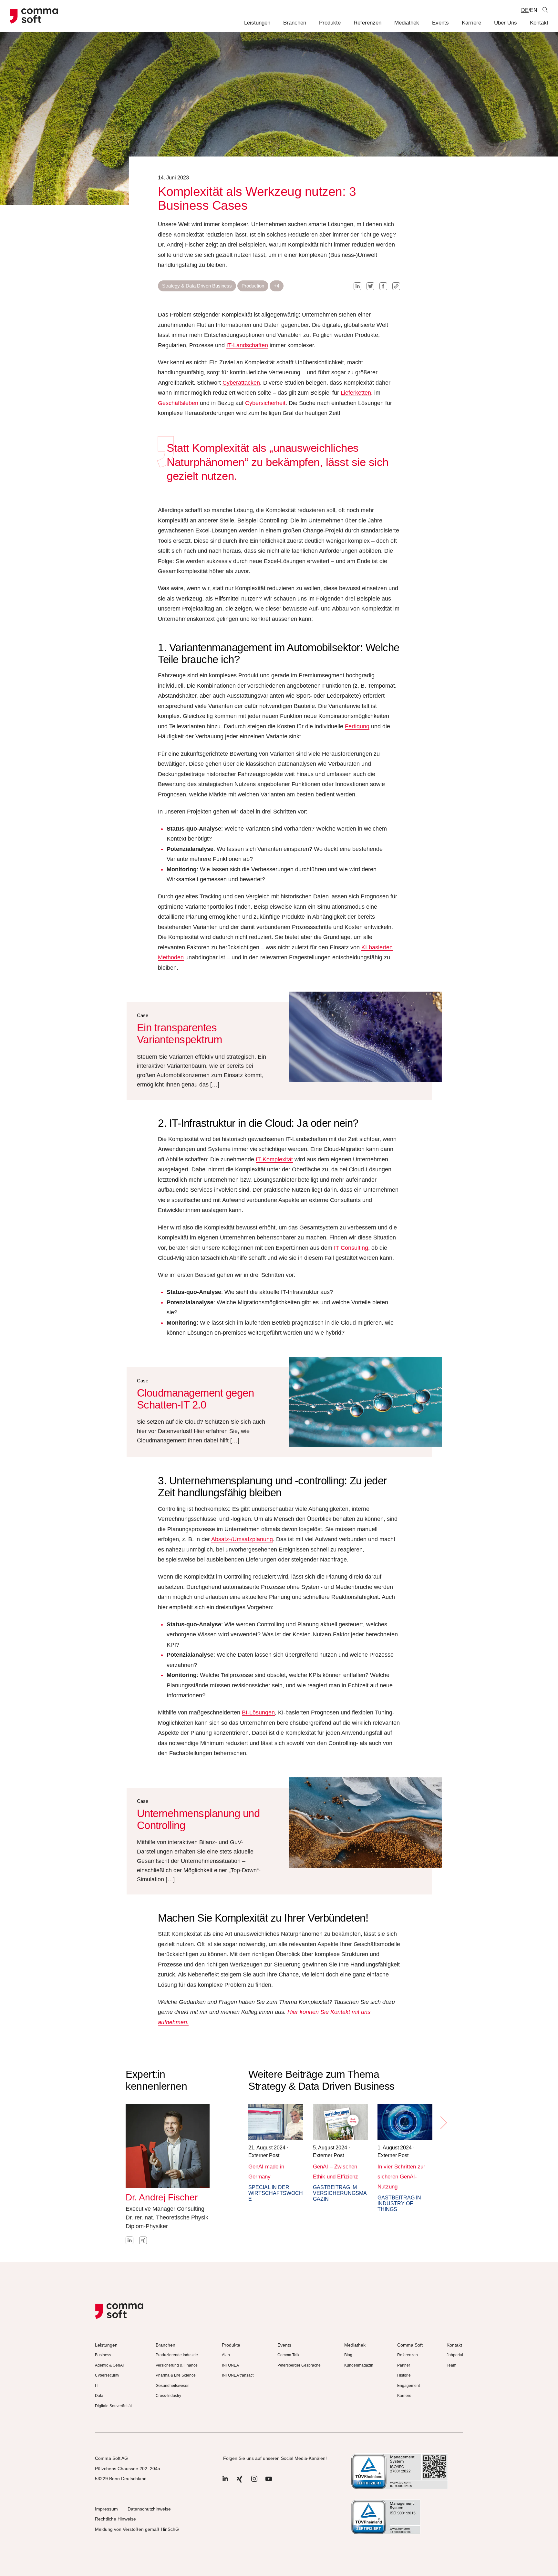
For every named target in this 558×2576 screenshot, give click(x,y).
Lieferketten (356, 393)
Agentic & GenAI (109, 2365)
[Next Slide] (443, 2123)
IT (97, 2386)
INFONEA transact (238, 2375)
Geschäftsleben (178, 403)
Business (103, 2355)
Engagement (408, 2386)
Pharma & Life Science (176, 2375)
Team (451, 2365)
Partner (404, 2365)
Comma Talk (288, 2355)
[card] (276, 2122)
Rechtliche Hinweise (115, 2519)
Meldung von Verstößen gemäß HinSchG (137, 2529)
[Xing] (240, 2482)
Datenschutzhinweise (149, 2509)
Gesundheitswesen (173, 2386)
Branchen (295, 23)
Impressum (106, 2509)
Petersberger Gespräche (299, 2365)
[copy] (396, 286)
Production (253, 286)
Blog (348, 2355)
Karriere (471, 23)
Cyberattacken (241, 383)
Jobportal (455, 2355)
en (534, 10)
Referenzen (367, 23)
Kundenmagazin (359, 2365)
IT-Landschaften (247, 345)
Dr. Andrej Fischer (162, 2197)
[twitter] (370, 286)
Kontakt (539, 23)
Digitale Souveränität (113, 2406)
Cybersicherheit (265, 403)
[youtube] (269, 2482)
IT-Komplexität (274, 1159)
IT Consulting (351, 1248)
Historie (404, 2375)
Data (99, 2396)
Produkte (330, 23)
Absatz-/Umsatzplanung (242, 1539)
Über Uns (506, 23)
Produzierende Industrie (177, 2355)
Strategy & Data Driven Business (197, 286)
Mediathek (407, 23)
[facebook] (383, 286)
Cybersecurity (107, 2375)
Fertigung (357, 726)
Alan (226, 2355)
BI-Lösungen (258, 1712)
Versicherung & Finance (177, 2365)
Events (440, 23)
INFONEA (230, 2365)
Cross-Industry (168, 2396)
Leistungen (257, 23)
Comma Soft (410, 2345)
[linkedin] (357, 286)
